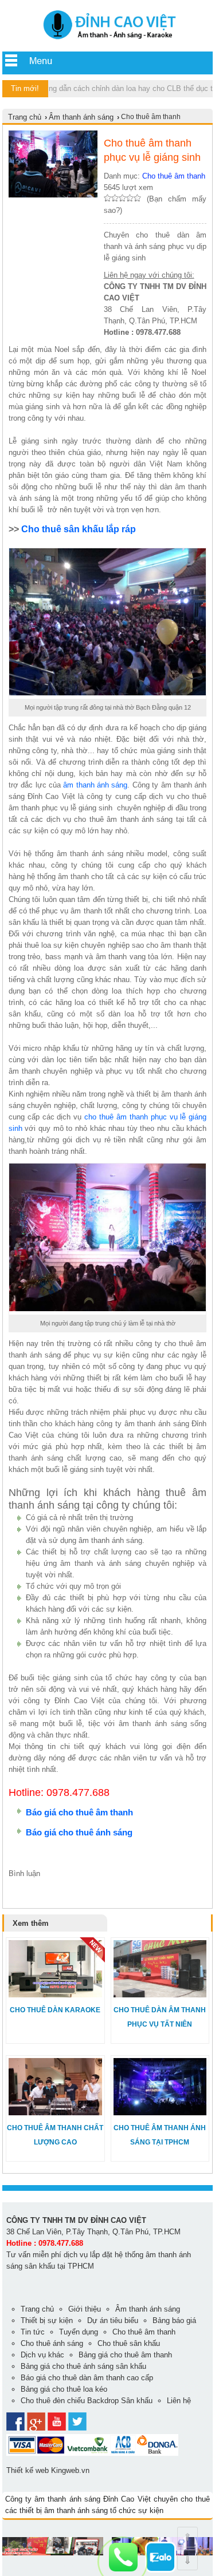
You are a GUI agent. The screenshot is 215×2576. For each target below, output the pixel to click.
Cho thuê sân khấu (129, 2343)
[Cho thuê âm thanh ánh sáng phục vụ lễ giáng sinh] (108, 40)
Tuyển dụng (79, 2332)
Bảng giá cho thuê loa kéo (64, 2389)
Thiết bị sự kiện (47, 2320)
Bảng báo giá (174, 2320)
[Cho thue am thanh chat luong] (53, 2553)
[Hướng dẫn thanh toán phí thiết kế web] (92, 2453)
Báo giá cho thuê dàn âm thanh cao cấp (87, 2378)
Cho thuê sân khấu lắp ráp (79, 529)
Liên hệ (179, 2401)
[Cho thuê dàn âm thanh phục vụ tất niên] (160, 1995)
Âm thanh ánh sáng (81, 117)
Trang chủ (25, 117)
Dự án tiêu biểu (113, 2320)
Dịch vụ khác (42, 2355)
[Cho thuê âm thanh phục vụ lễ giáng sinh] (53, 195)
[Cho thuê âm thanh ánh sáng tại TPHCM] (160, 2113)
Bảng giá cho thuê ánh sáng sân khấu (83, 2366)
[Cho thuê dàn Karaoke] (55, 1995)
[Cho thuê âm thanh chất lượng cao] (55, 2113)
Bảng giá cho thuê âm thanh (125, 2355)
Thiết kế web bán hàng (40, 2564)
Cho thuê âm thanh (174, 176)
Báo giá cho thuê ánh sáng (80, 1832)
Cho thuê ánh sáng (52, 2343)
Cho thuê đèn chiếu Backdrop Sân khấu (87, 2401)
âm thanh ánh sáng (95, 785)
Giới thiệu (85, 2309)
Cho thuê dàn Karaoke (55, 2010)
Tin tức (33, 2332)
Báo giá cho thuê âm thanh (79, 1812)
